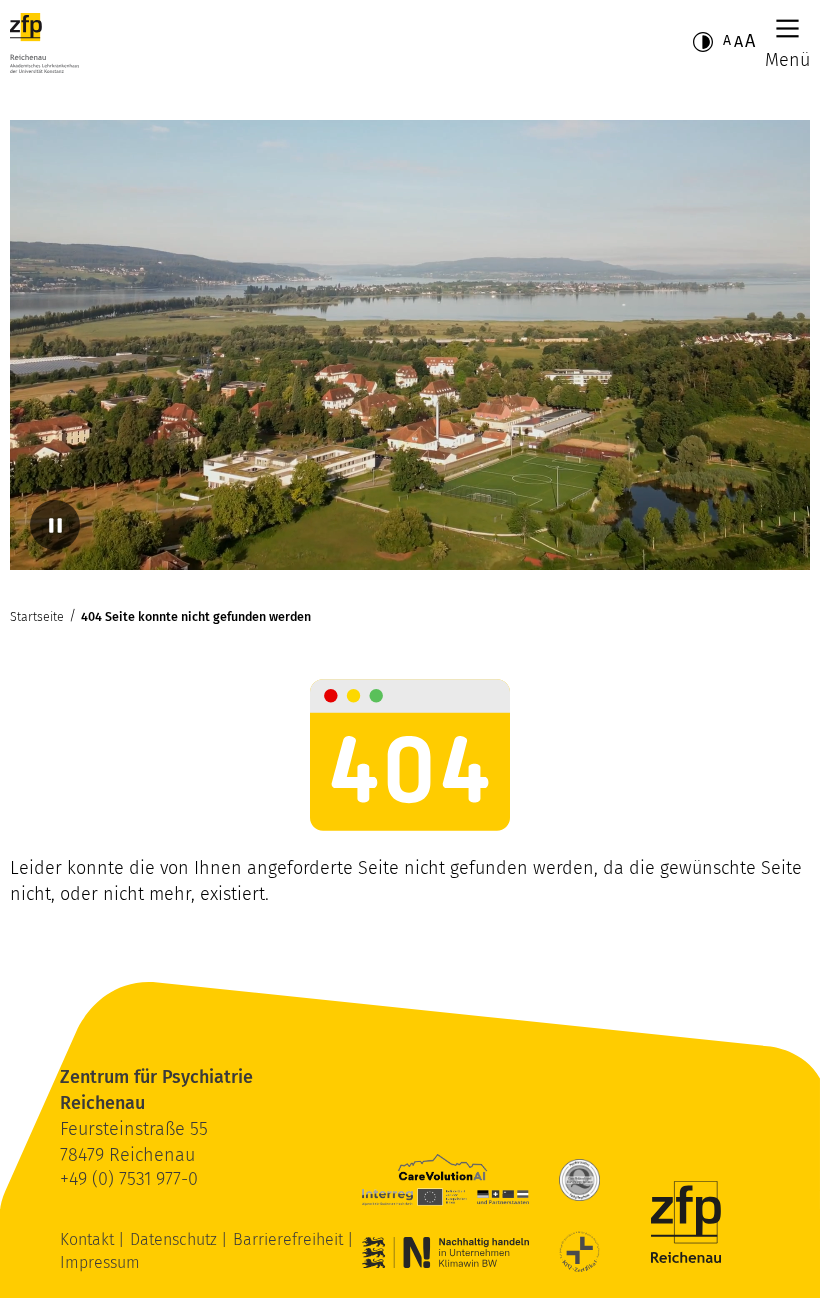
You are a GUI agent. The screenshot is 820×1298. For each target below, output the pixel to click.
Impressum (100, 1262)
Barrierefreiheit (290, 1239)
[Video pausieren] (55, 525)
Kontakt (89, 1239)
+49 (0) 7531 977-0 (129, 1179)
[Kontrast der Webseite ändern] (703, 42)
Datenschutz (175, 1239)
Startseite (37, 616)
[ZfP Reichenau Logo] (44, 43)
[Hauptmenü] (787, 28)
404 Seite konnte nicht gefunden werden (196, 616)
